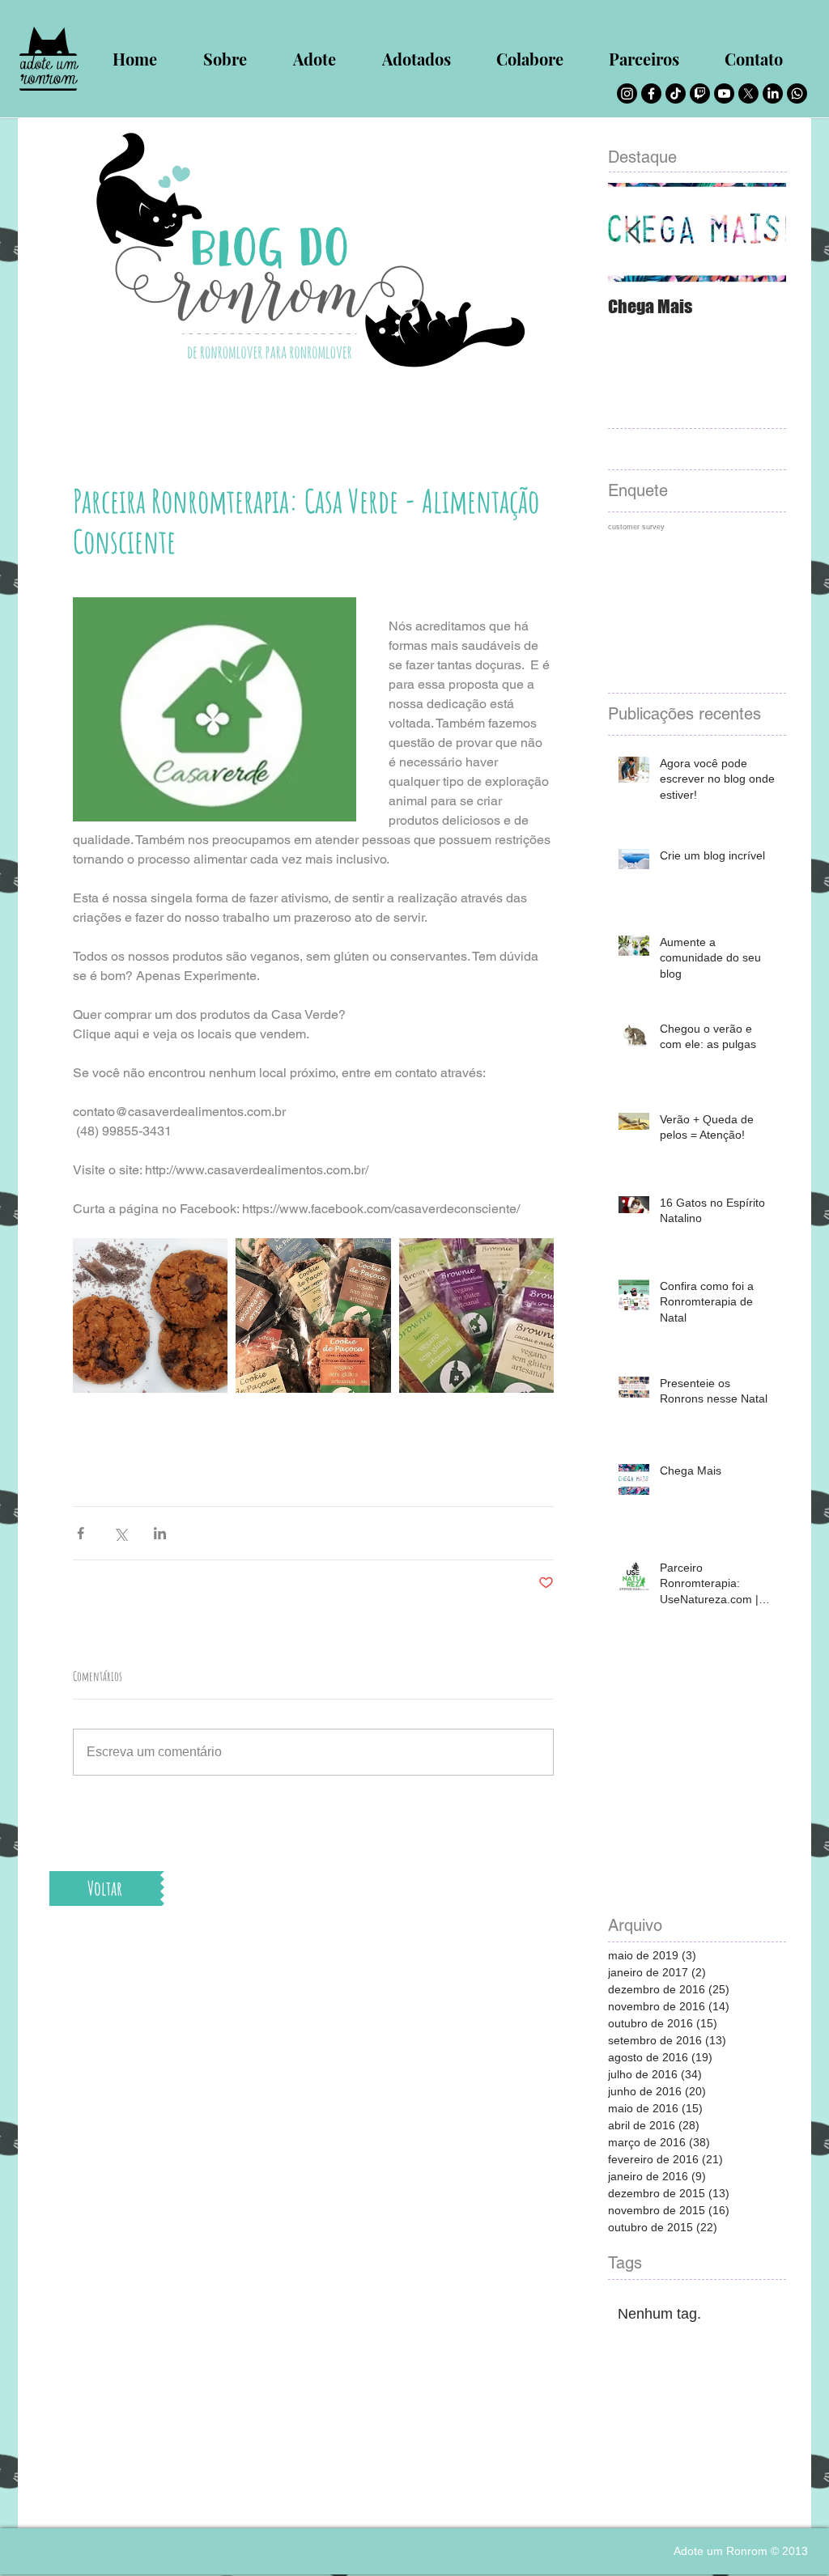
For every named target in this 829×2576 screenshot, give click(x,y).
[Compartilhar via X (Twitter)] (120, 1533)
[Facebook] (651, 93)
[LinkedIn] (773, 93)
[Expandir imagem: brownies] (476, 1316)
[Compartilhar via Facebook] (81, 1533)
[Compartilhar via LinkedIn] (160, 1533)
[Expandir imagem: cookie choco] (150, 1316)
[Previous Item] (634, 233)
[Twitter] (748, 93)
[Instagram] (627, 93)
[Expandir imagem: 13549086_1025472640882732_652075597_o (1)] (313, 1316)
